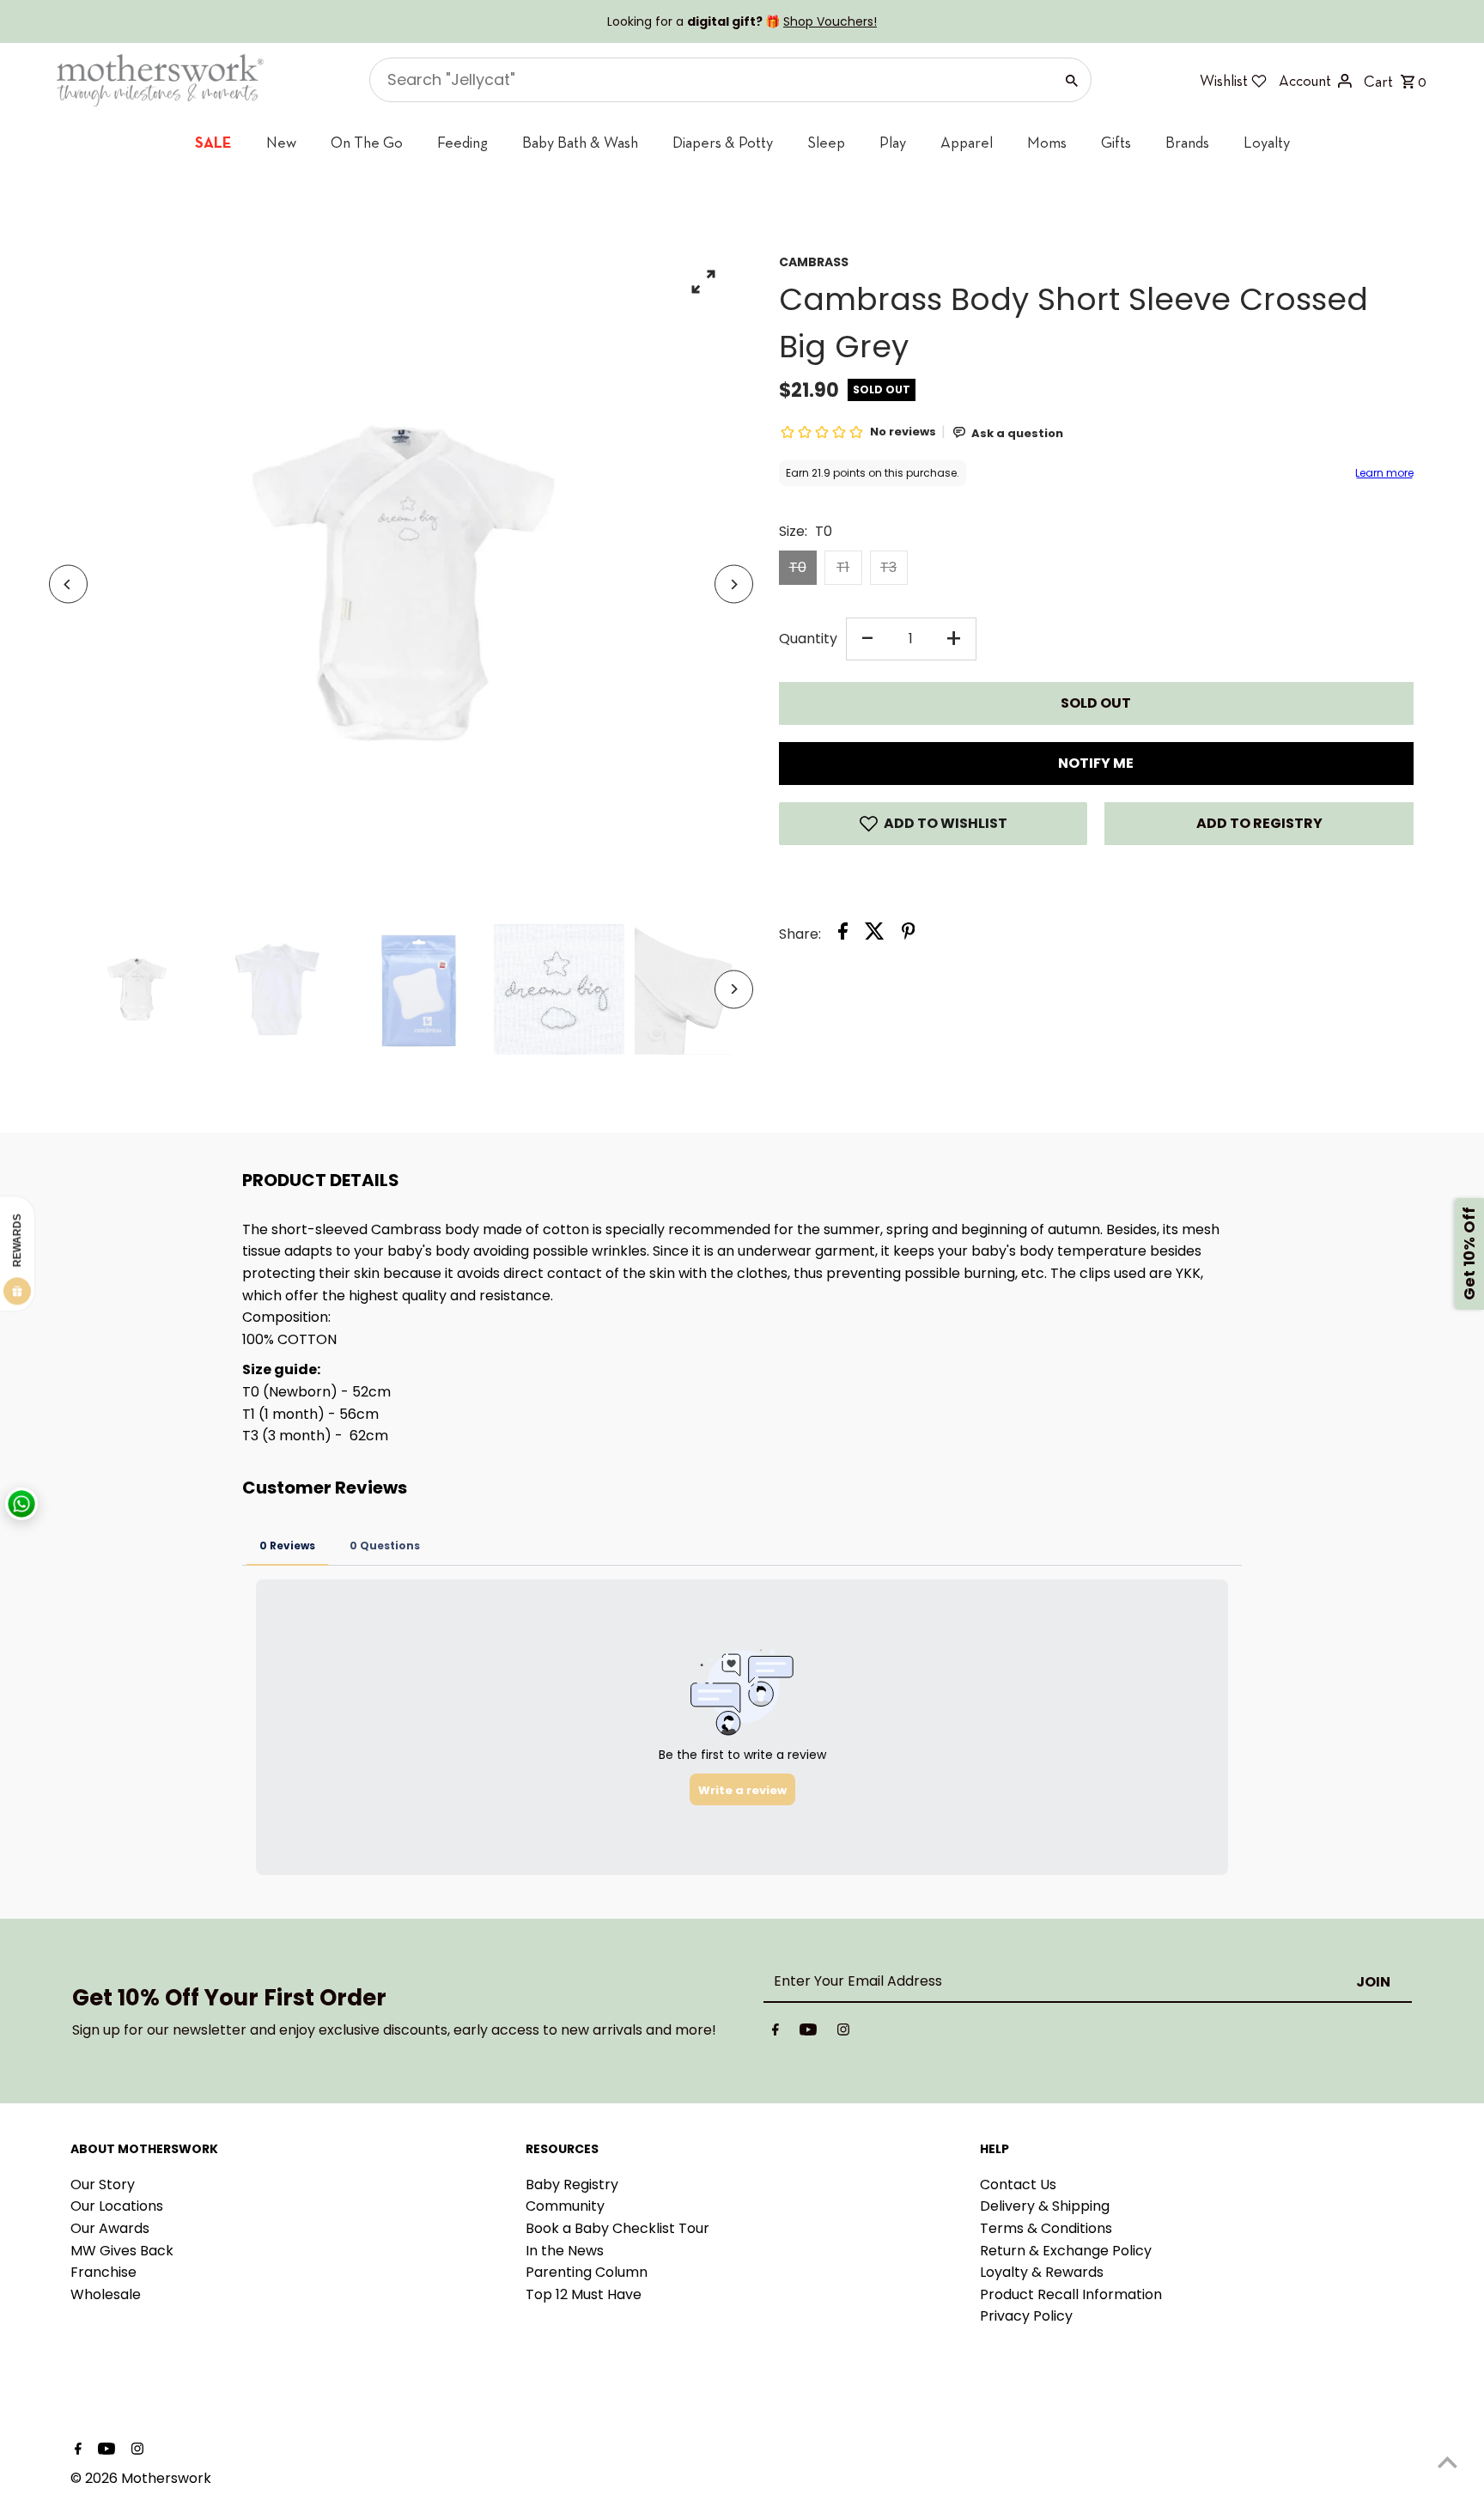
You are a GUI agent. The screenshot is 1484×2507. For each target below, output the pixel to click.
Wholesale (106, 2294)
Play (893, 142)
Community (565, 2206)
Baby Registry (572, 2184)
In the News (565, 2251)
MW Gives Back (122, 2251)
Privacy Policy (1026, 2316)
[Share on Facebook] (843, 934)
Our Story (103, 2184)
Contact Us (1018, 2184)
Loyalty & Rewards (1042, 2272)
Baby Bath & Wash (580, 142)
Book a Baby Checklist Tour (617, 2228)
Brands (1187, 142)
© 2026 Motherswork (141, 2478)
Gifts (1116, 142)
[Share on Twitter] (875, 934)
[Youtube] (808, 2033)
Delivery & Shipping (1045, 2206)
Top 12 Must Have (584, 2294)
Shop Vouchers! (830, 21)
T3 (888, 567)
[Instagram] (843, 2033)
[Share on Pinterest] (909, 934)
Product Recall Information (1071, 2294)
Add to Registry (1259, 823)
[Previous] (68, 584)
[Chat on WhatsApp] (21, 1504)
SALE (213, 142)
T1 (843, 567)
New (281, 142)
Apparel (967, 142)
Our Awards (110, 2228)
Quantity (808, 639)
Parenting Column (587, 2272)
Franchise (103, 2272)
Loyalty (1267, 142)
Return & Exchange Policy (1066, 2251)
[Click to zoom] (704, 281)
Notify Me (1096, 763)
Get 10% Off (1469, 1253)
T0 (798, 567)
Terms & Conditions (1046, 2228)
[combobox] (710, 80)
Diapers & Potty (723, 142)
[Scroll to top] (1448, 2462)
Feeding (462, 142)
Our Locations (117, 2206)
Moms (1047, 142)
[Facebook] (775, 2033)
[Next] (734, 584)
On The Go (367, 142)
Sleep (826, 142)
